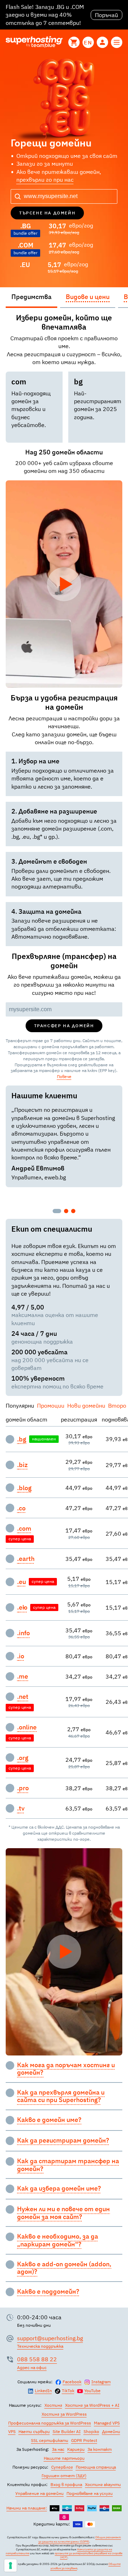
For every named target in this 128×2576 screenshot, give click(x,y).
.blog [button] (24, 1488)
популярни (20, 1406)
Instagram (101, 2382)
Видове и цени (88, 297)
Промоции (51, 1406)
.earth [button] (26, 1559)
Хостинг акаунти (103, 2484)
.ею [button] (22, 1607)
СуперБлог (62, 2467)
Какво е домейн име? (49, 2120)
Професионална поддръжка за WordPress (50, 2423)
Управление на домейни (39, 2493)
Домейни (111, 2431)
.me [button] (23, 1676)
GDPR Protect (84, 2440)
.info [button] (23, 1633)
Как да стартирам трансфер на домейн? (68, 2165)
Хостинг (53, 2405)
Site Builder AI (67, 2431)
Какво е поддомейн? (48, 2292)
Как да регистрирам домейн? (63, 2140)
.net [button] (23, 1697)
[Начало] (34, 42)
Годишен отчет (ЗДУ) (64, 2476)
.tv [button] (21, 1808)
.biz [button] (22, 1465)
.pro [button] (23, 1788)
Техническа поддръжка (40, 2346)
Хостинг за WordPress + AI (92, 2405)
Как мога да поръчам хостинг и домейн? (66, 2069)
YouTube (92, 2391)
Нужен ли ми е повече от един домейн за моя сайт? (63, 2213)
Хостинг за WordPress (64, 2414)
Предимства (31, 297)
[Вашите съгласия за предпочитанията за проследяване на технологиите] (10, 2566)
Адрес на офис (32, 2367)
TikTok (68, 2391)
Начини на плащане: (27, 2508)
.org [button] (23, 1758)
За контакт (100, 2449)
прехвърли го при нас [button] (45, 180)
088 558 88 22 (37, 2359)
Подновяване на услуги (90, 2493)
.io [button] (21, 1656)
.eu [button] (22, 1582)
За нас (58, 2449)
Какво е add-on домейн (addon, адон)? (64, 2268)
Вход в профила (66, 2484)
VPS (12, 2431)
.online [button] (27, 1727)
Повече (64, 1076)
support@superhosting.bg (50, 2338)
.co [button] (21, 1508)
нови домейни (86, 1406)
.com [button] (24, 1529)
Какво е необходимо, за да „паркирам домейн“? (58, 2240)
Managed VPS (107, 2423)
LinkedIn (43, 2391)
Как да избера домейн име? (59, 2188)
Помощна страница (96, 2467)
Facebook (72, 2382)
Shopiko (91, 2431)
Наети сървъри (34, 2431)
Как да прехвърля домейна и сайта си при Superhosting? (61, 2096)
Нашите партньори (64, 2458)
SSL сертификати (50, 2440)
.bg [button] (22, 1439)
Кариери (76, 2449)
